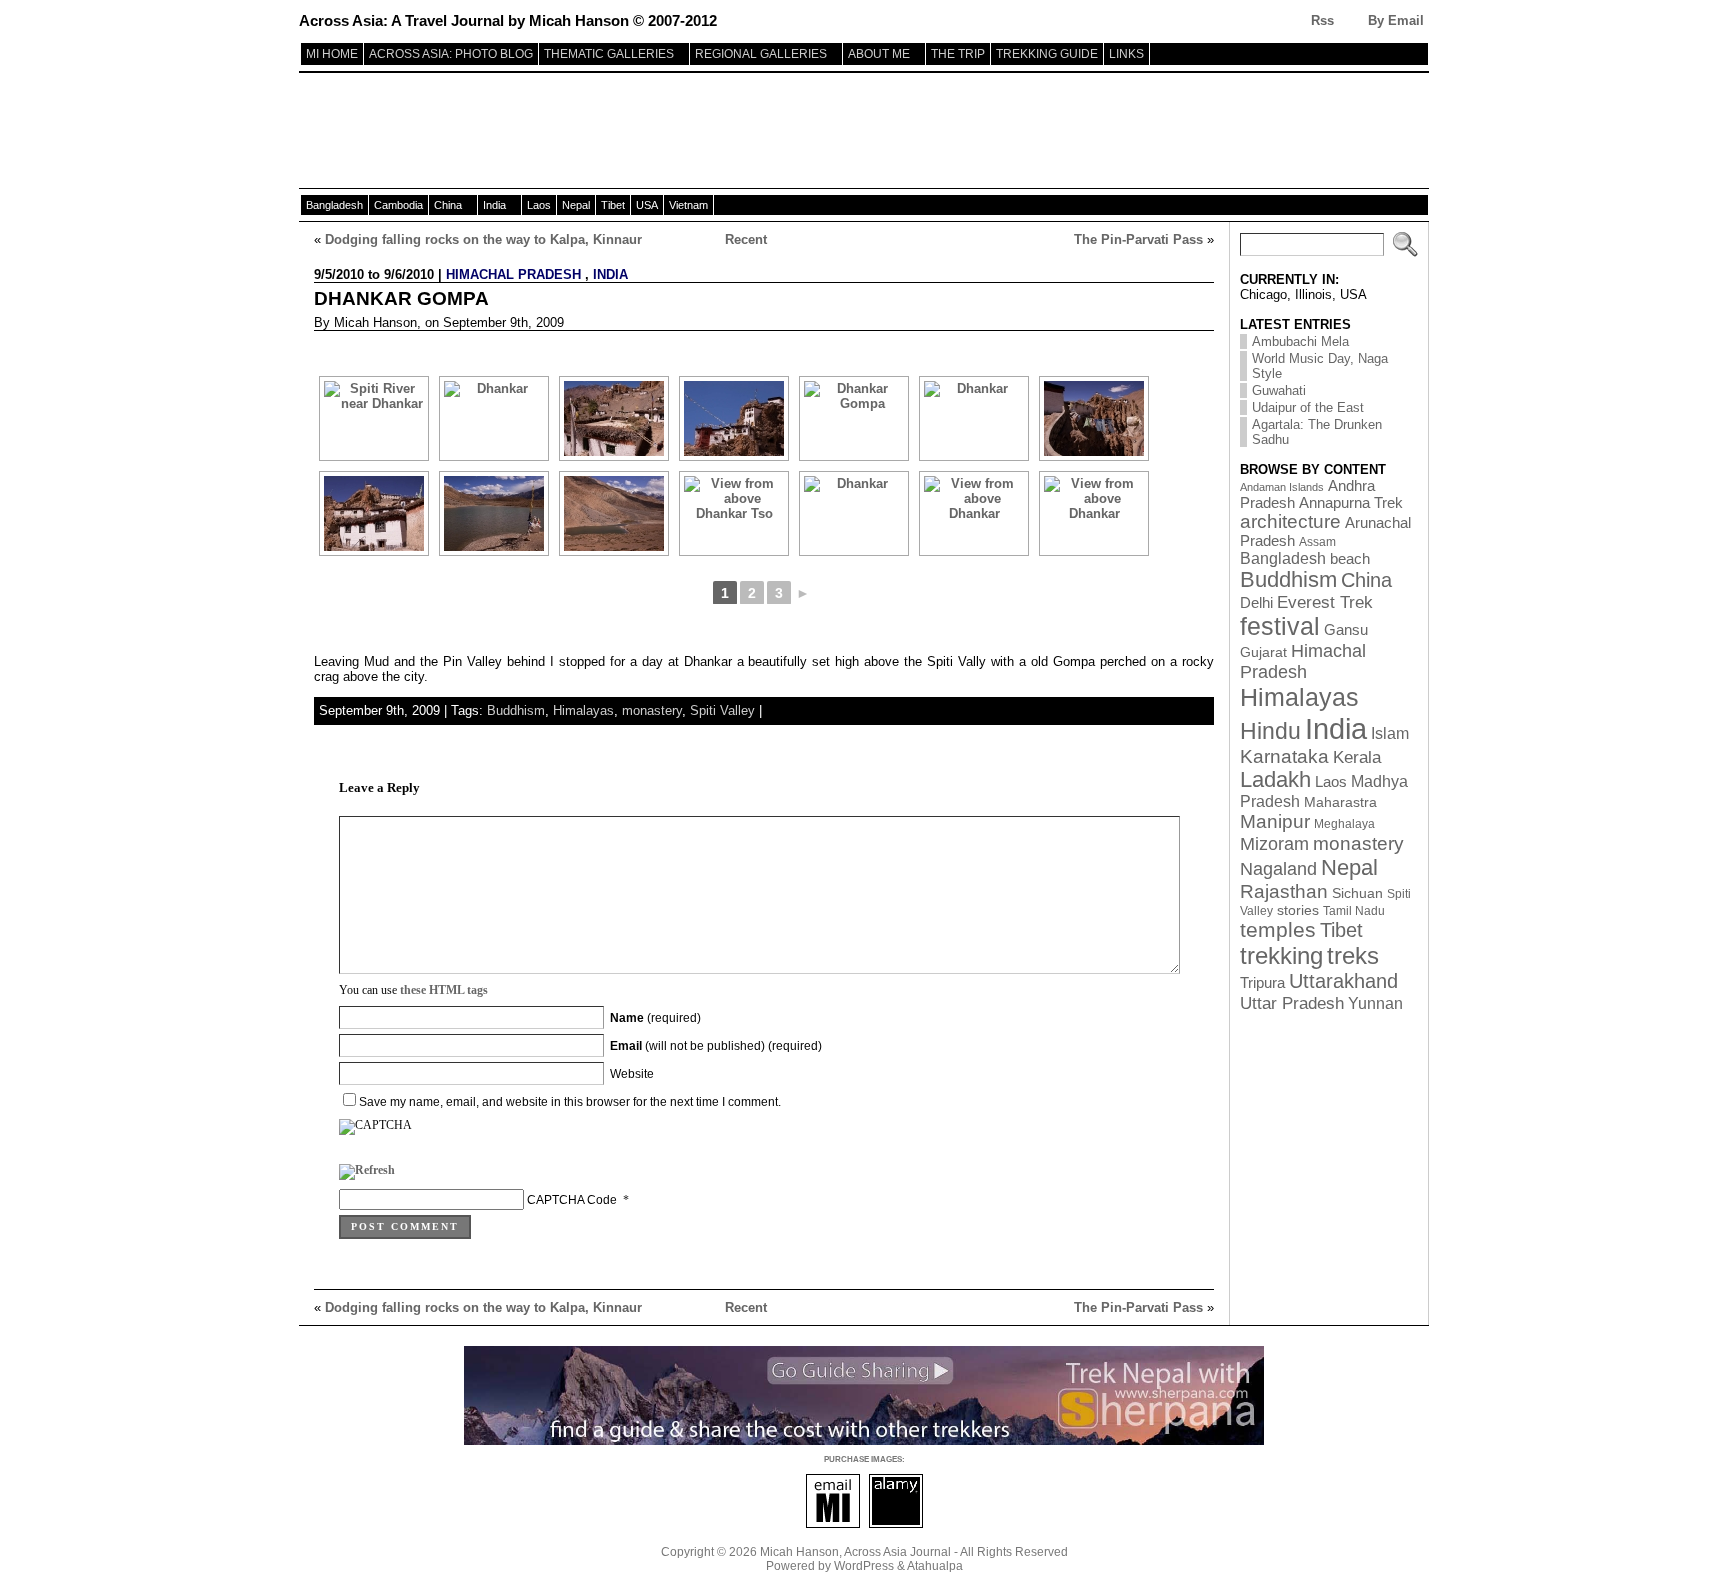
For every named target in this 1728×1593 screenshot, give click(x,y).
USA (647, 205)
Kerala (1357, 757)
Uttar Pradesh (1292, 1003)
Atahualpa (935, 1566)
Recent (746, 239)
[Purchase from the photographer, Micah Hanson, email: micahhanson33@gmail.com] (833, 1524)
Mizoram (1274, 844)
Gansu (1346, 630)
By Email (1396, 20)
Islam (1390, 733)
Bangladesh (334, 205)
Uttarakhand (1343, 981)
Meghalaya (1344, 824)
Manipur (1275, 821)
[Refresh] (367, 1174)
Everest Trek (1325, 602)
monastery (652, 710)
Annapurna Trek (1351, 503)
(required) (655, 1018)
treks (1353, 956)
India (494, 205)
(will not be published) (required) (716, 1046)
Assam (1317, 542)
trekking (1281, 956)
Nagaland (1278, 868)
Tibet (613, 205)
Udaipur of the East (1308, 407)
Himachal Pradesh (513, 274)
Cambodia (398, 205)
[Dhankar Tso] (494, 513)
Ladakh (1275, 780)
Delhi (1256, 603)
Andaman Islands (1282, 487)
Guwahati (1279, 390)
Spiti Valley (722, 710)
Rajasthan (1284, 891)
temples (1278, 930)
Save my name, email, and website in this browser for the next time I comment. (570, 1102)
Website (632, 1074)
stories (1298, 910)
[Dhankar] (494, 418)
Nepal (576, 205)
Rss (1322, 20)
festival (1280, 626)
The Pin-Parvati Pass (1138, 239)
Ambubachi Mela (1300, 341)
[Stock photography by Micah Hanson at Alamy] (896, 1524)
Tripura (1262, 983)
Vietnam (688, 205)
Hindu (1270, 731)
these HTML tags (444, 990)
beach (1350, 558)
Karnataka (1284, 756)
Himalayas (583, 710)
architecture (1290, 521)
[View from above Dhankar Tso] (734, 513)
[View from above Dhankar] (974, 513)
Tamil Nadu (1354, 911)
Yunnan (1375, 1003)
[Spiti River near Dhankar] (374, 418)
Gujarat (1263, 652)
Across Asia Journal (897, 1552)
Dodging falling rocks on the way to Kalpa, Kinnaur (483, 239)
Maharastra (1340, 802)
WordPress (864, 1566)
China (448, 205)
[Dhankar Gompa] (734, 418)
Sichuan (1357, 893)
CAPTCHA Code (572, 1200)
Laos (539, 205)
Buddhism (516, 710)
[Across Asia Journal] (864, 133)
